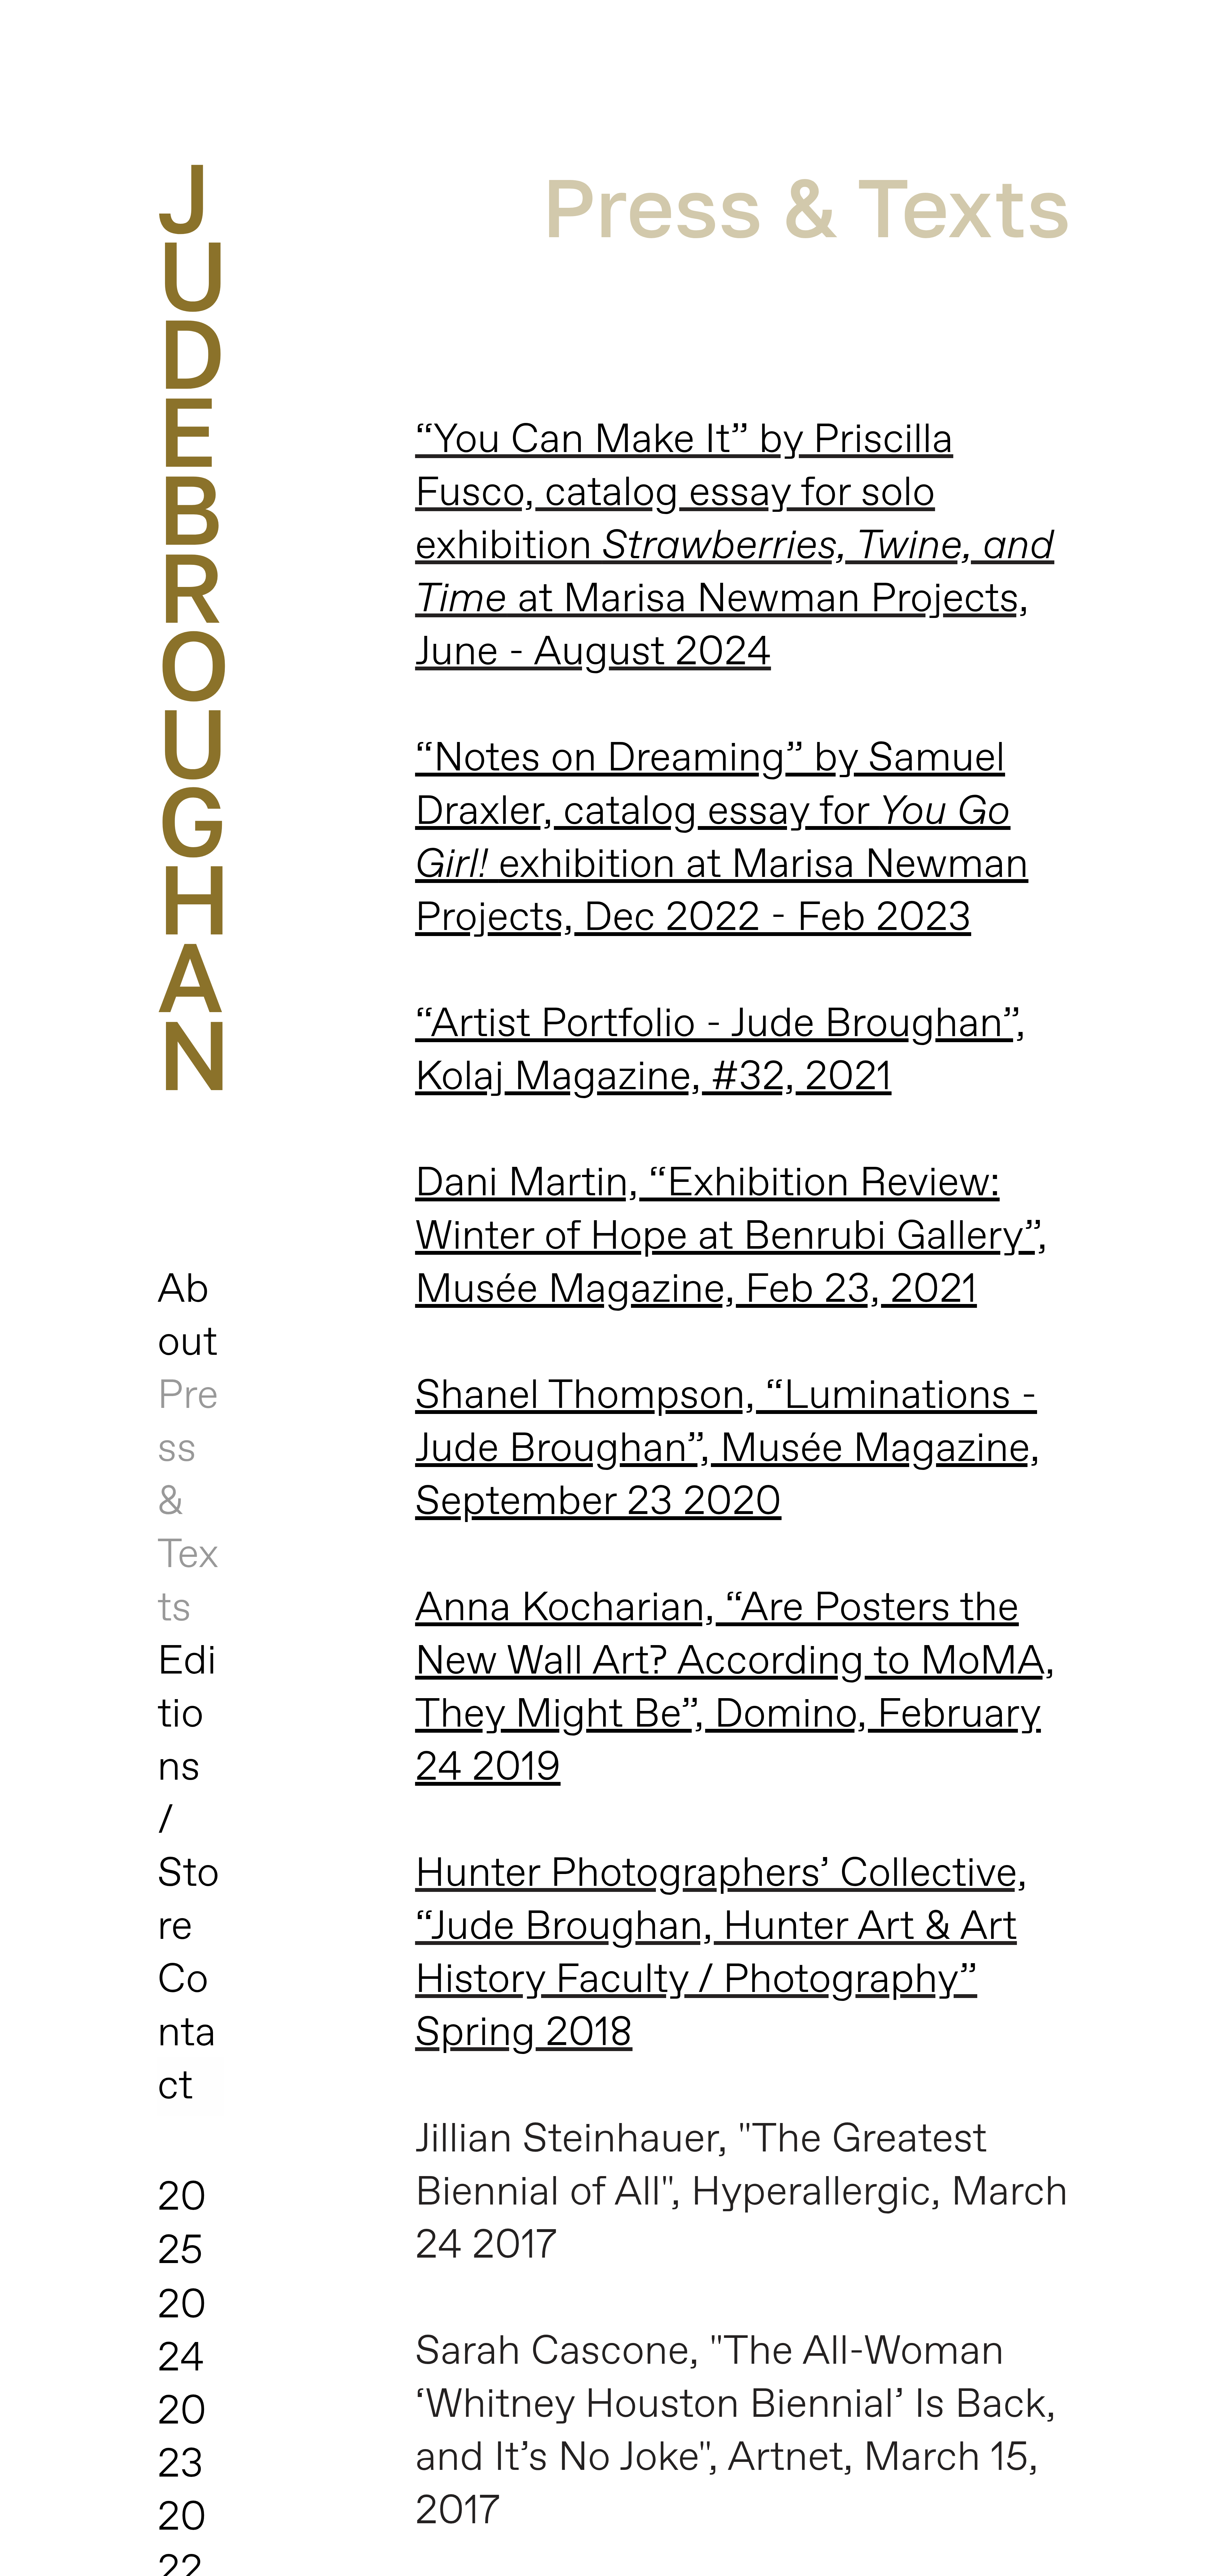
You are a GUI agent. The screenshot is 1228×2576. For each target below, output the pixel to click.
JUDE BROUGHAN (194, 625)
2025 (182, 2225)
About (187, 1317)
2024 (182, 2333)
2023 (182, 2439)
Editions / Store (188, 1795)
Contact (187, 2034)
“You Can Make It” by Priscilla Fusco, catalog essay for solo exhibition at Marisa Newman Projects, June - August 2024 (735, 547)
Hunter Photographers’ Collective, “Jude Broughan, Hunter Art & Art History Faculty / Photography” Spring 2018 (721, 1954)
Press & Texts (806, 206)
